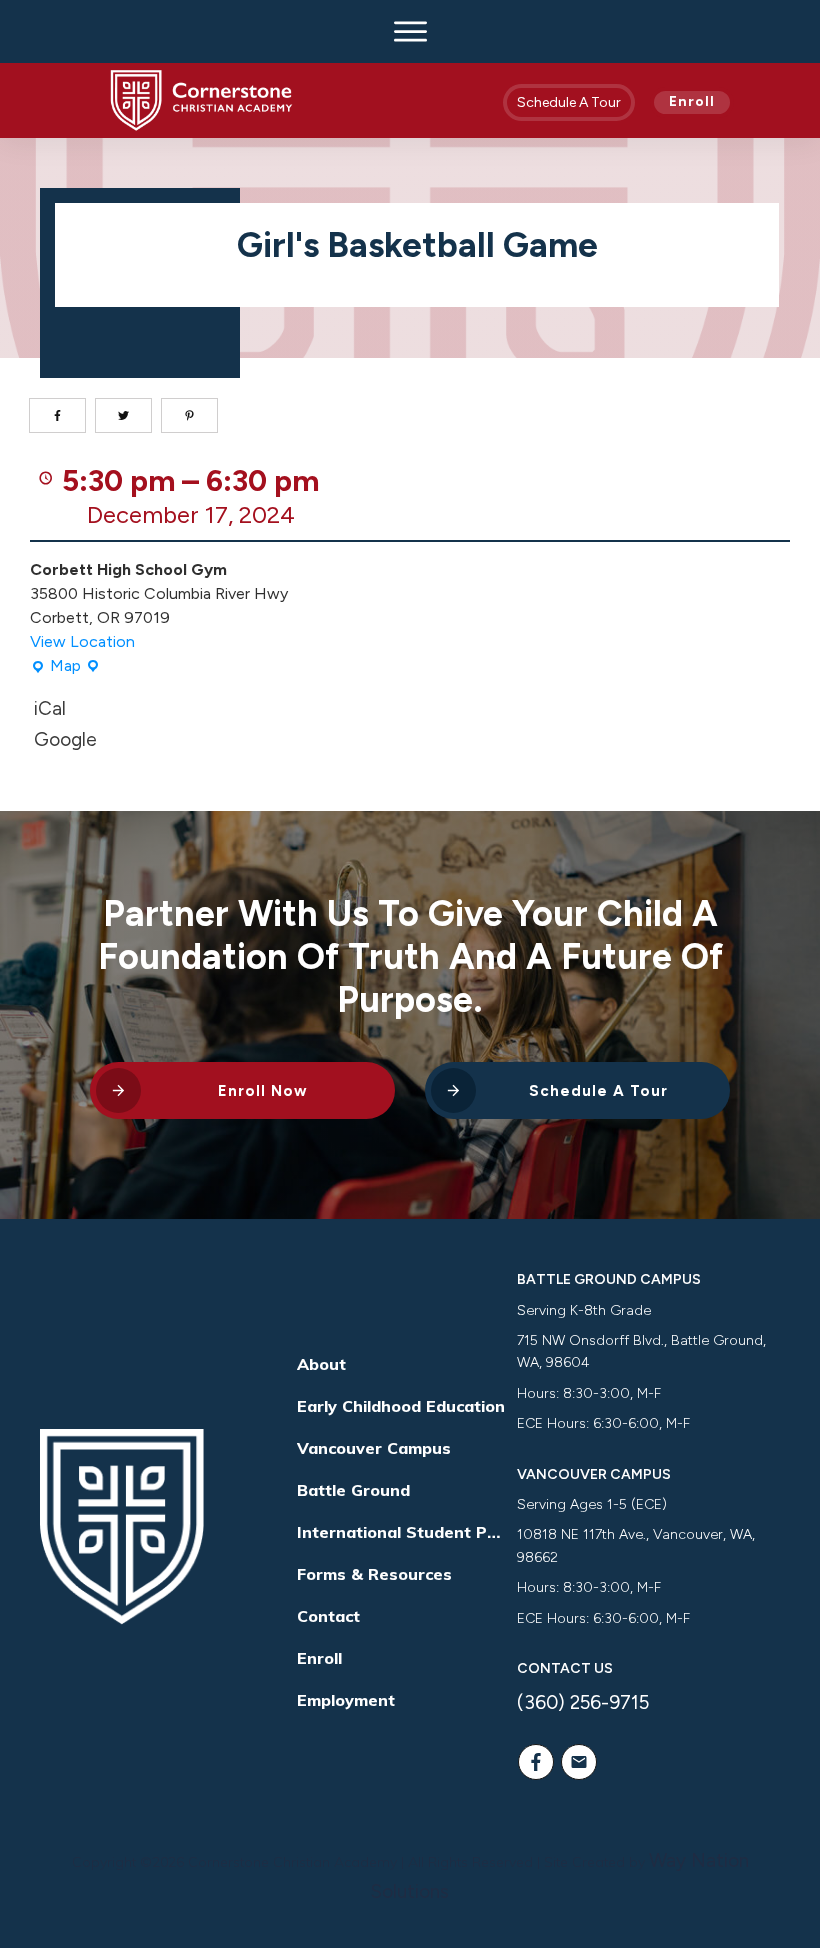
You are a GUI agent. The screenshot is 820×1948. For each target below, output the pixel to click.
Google (65, 739)
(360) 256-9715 (583, 1702)
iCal (50, 708)
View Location (82, 641)
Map (59, 667)
